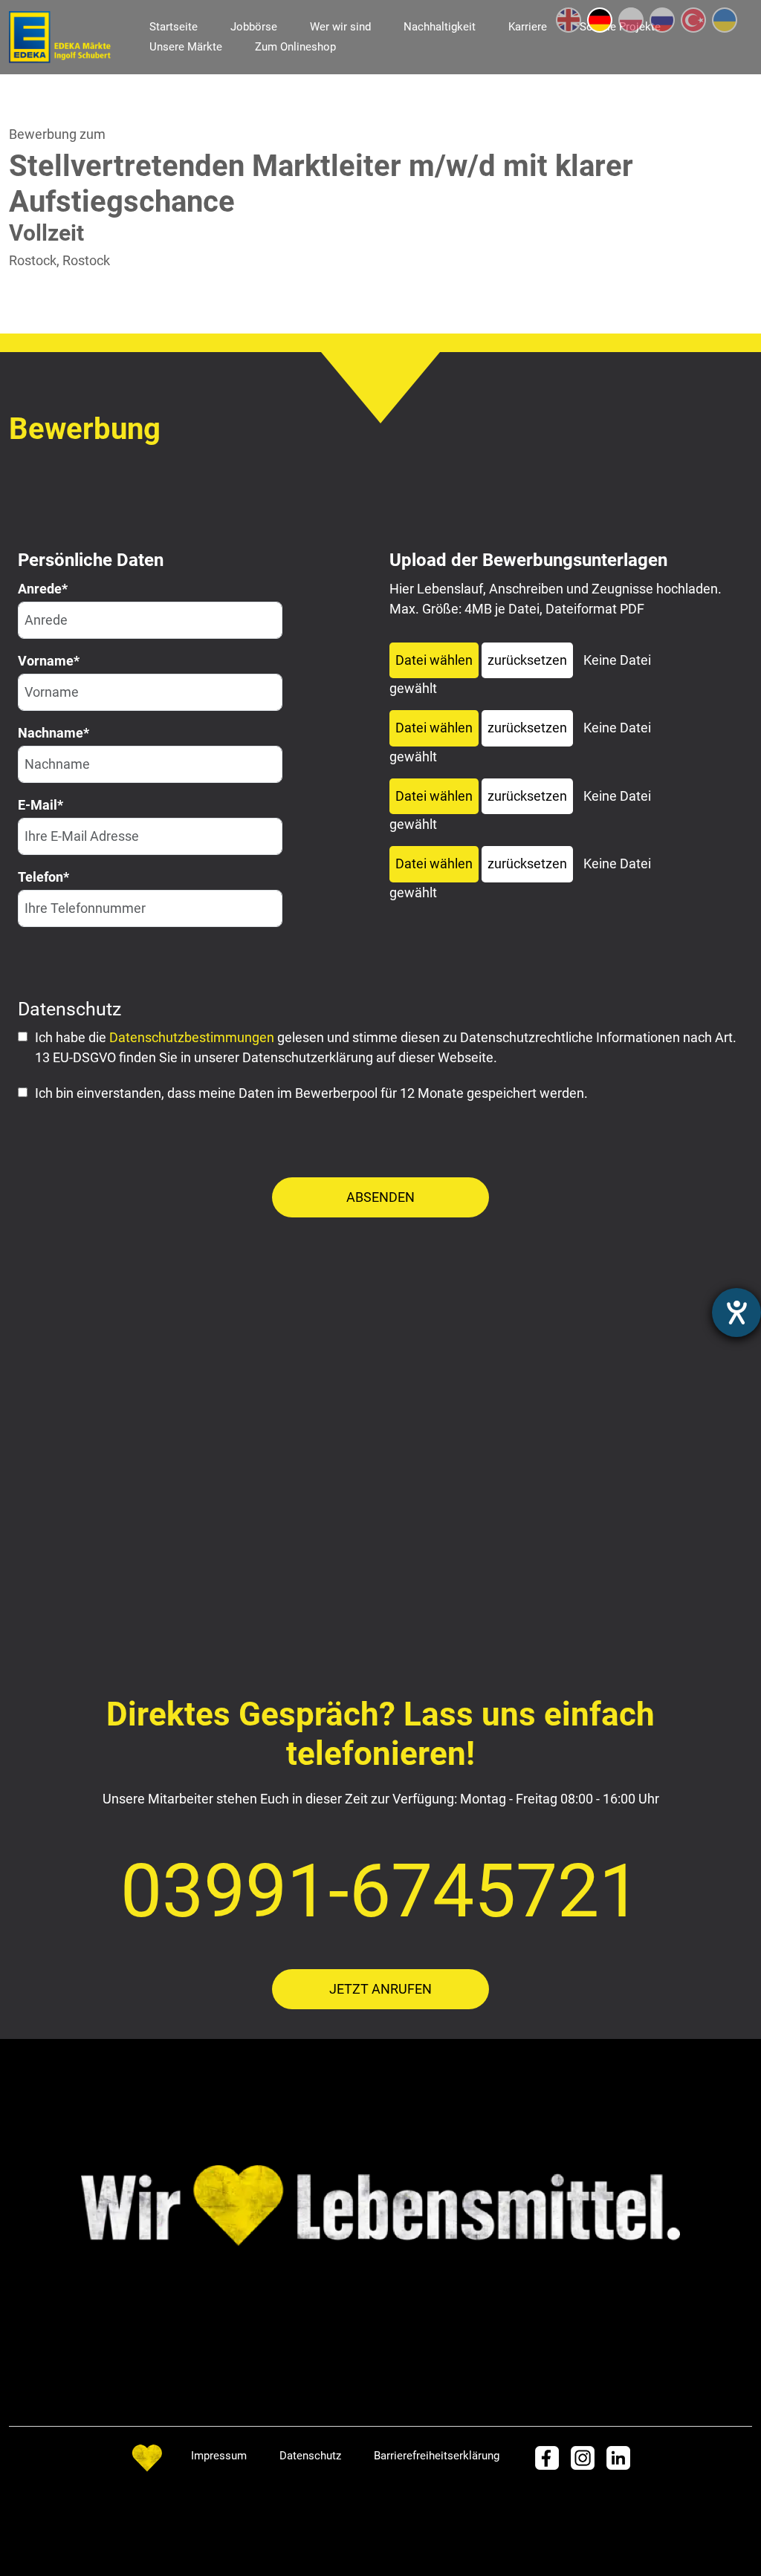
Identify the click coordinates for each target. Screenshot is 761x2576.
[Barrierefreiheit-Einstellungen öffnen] (736, 1313)
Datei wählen (434, 660)
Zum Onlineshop (295, 47)
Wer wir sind (340, 27)
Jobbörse (254, 27)
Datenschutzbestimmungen (192, 1037)
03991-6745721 (380, 1891)
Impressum (219, 2456)
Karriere (528, 27)
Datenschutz (310, 2456)
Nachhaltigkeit (440, 27)
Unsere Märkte (186, 47)
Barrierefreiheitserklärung (437, 2456)
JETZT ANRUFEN (380, 1989)
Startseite (174, 27)
